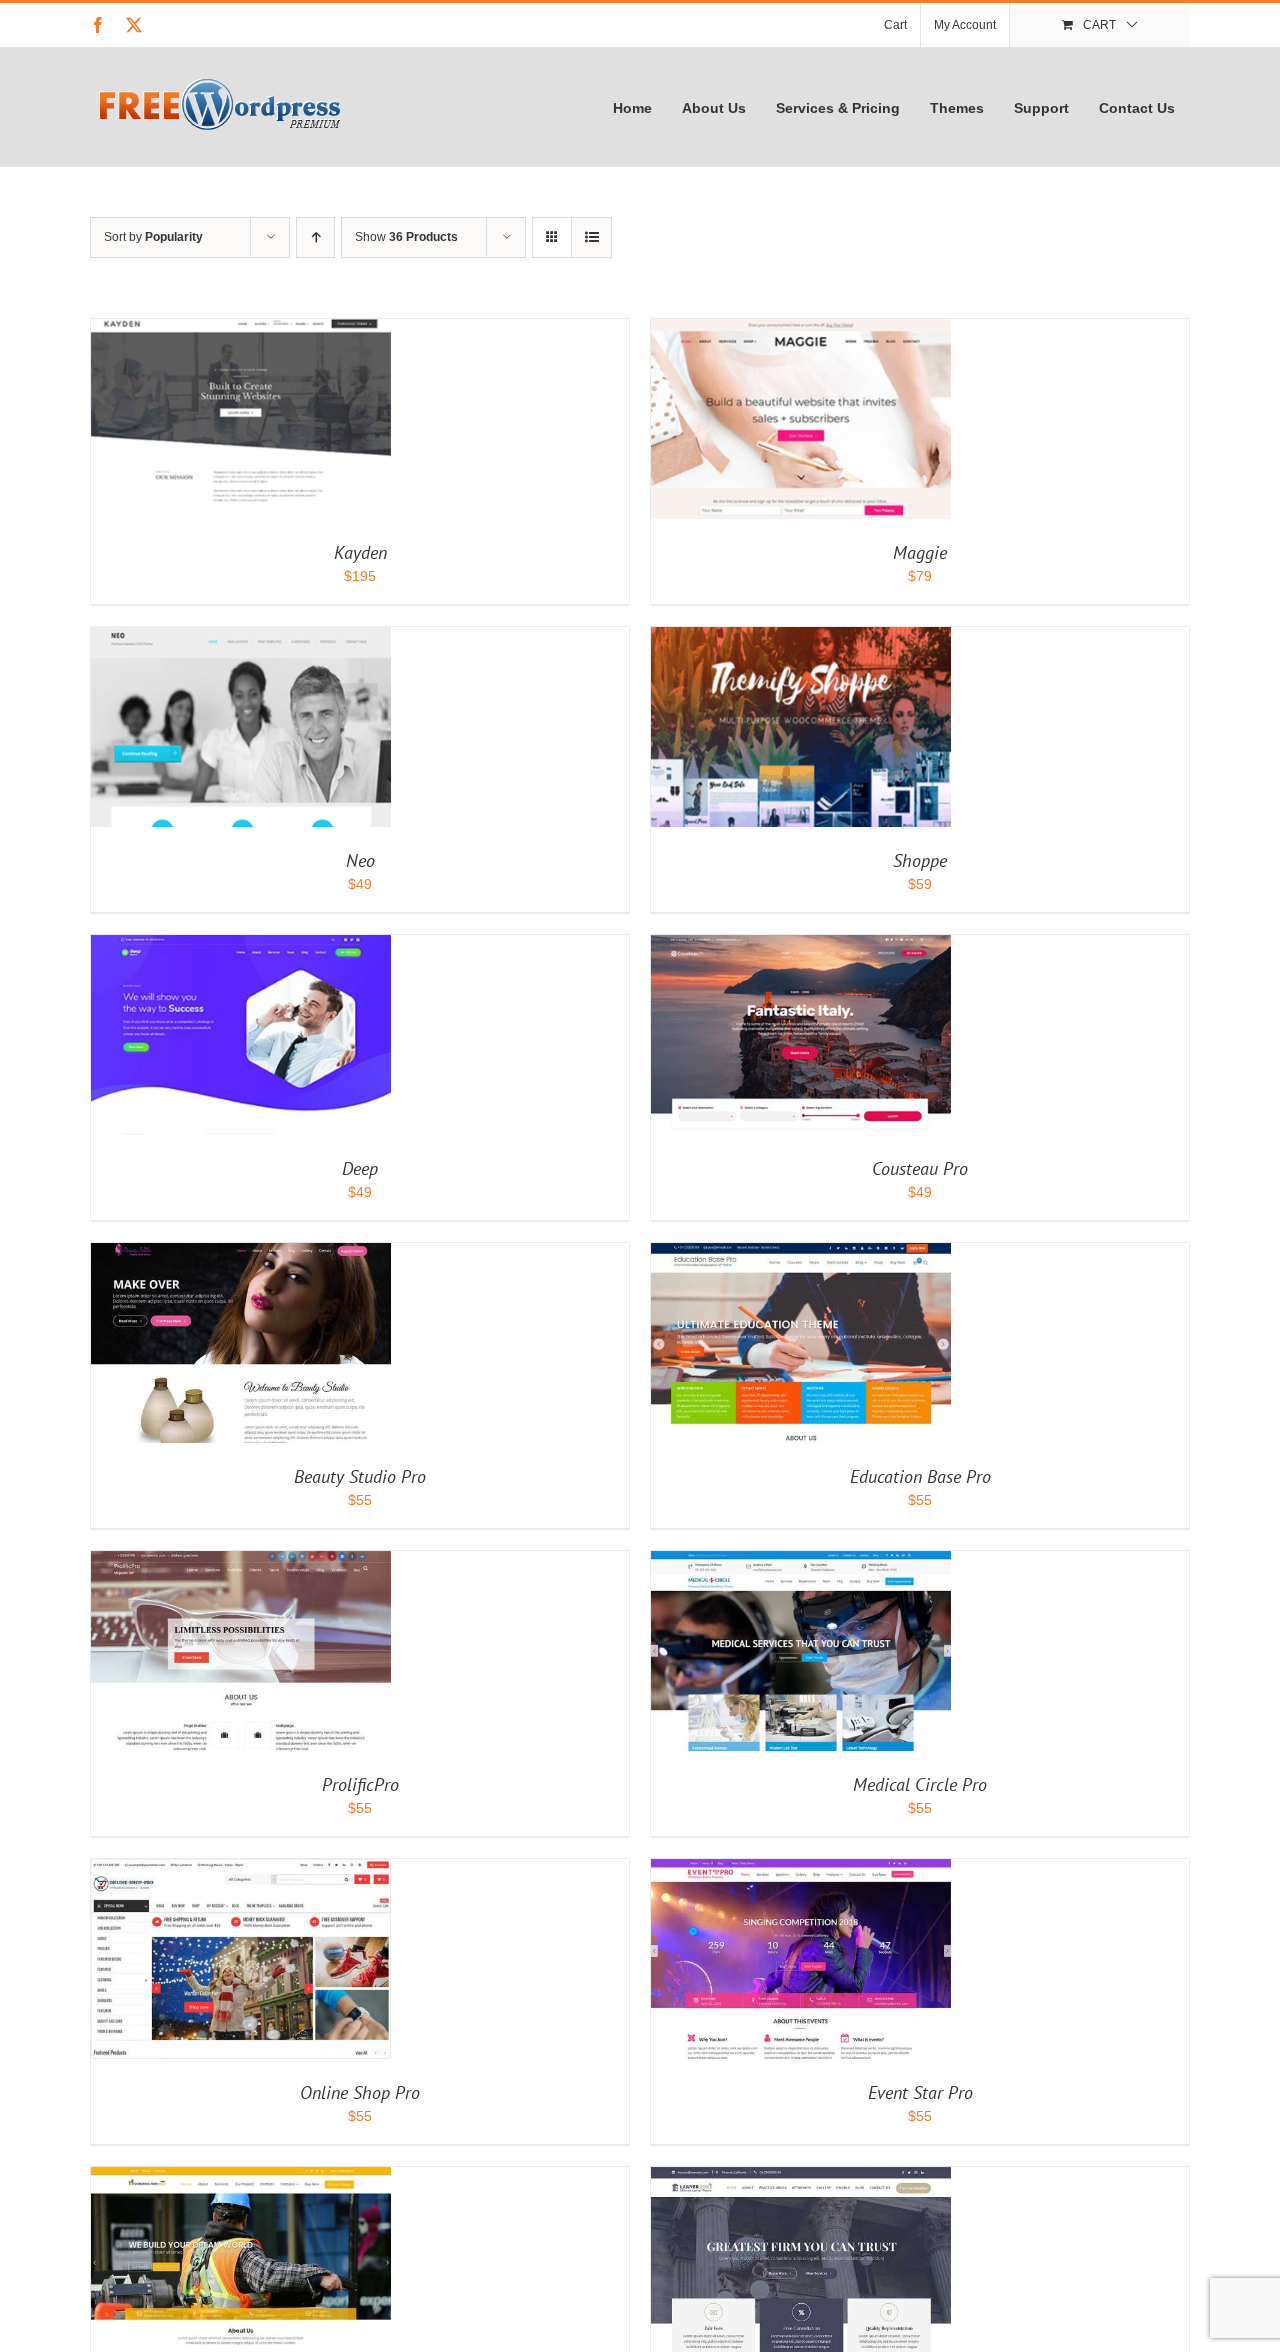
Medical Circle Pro (920, 1784)
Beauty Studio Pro (360, 1476)
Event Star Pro (920, 2092)
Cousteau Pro (920, 1168)
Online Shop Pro (360, 2092)
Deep (360, 1168)
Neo (360, 860)
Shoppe (920, 860)
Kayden (360, 552)
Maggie (920, 552)
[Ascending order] (315, 237)
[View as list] (591, 237)
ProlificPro (360, 1784)
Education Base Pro (920, 1476)
